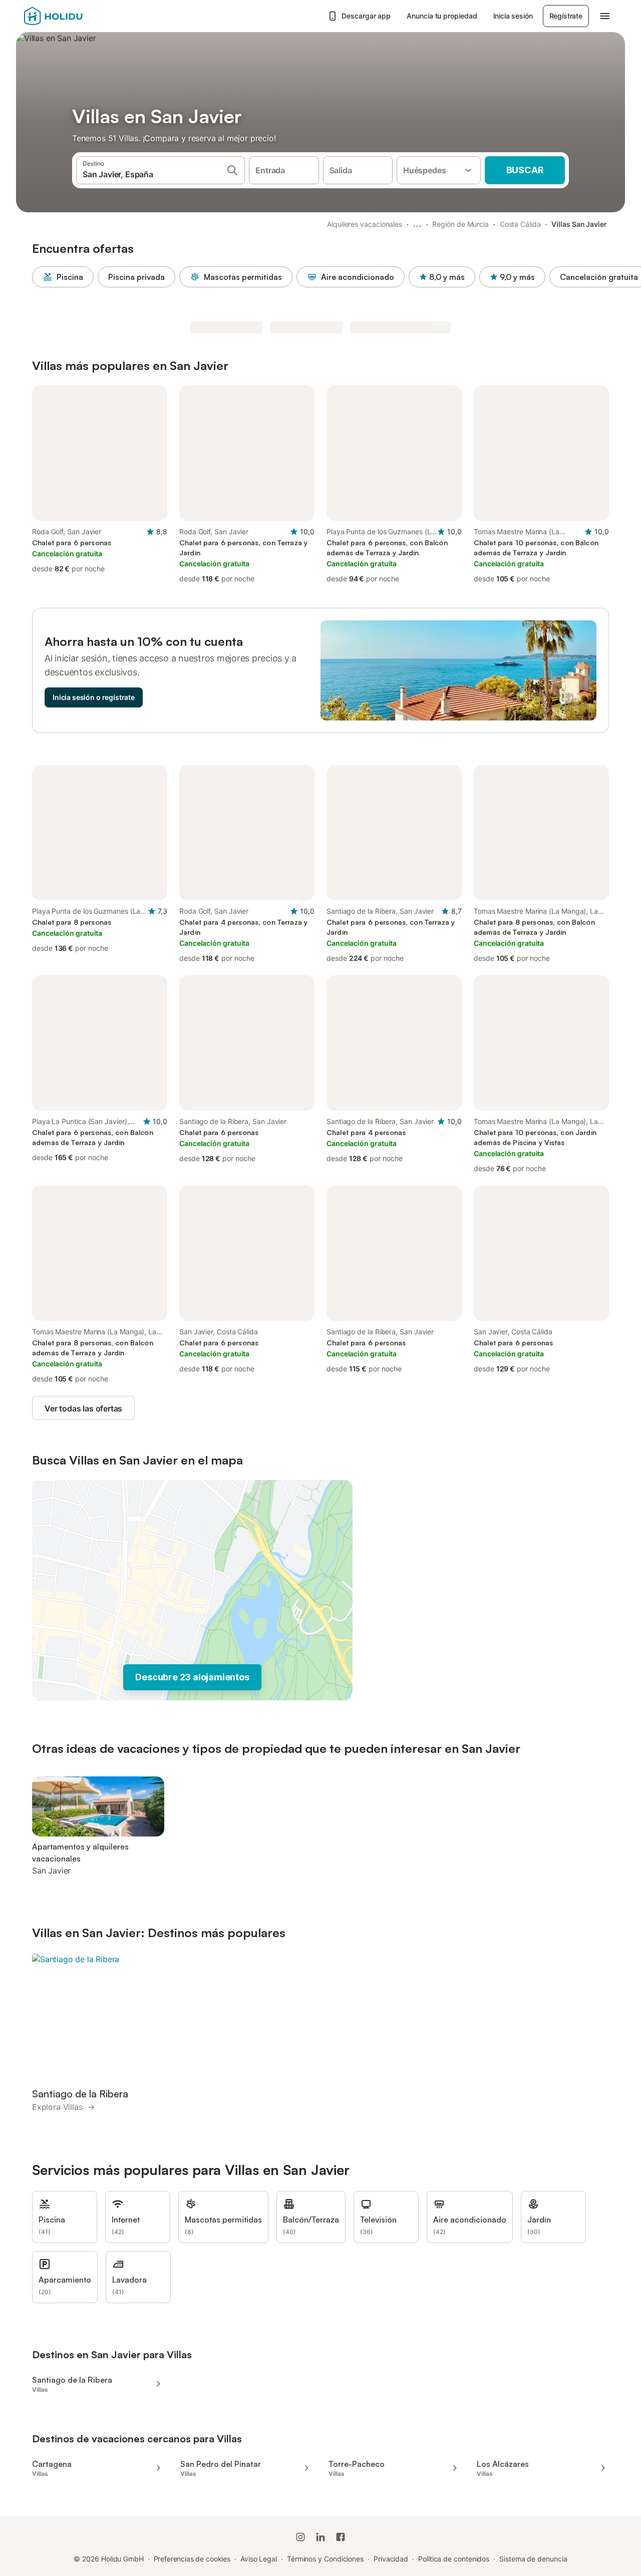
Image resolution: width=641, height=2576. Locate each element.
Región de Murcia (460, 224)
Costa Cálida (520, 224)
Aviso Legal (259, 2559)
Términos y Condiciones (325, 2559)
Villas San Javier (579, 224)
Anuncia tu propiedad (442, 16)
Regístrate (566, 16)
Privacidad (391, 2559)
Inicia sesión (513, 16)
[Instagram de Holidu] (300, 2537)
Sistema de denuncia (533, 2559)
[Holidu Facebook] (341, 2537)
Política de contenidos (454, 2559)
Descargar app (366, 16)
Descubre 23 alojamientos (192, 1677)
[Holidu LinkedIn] (320, 2537)
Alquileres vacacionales (365, 224)
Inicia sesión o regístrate (94, 697)
